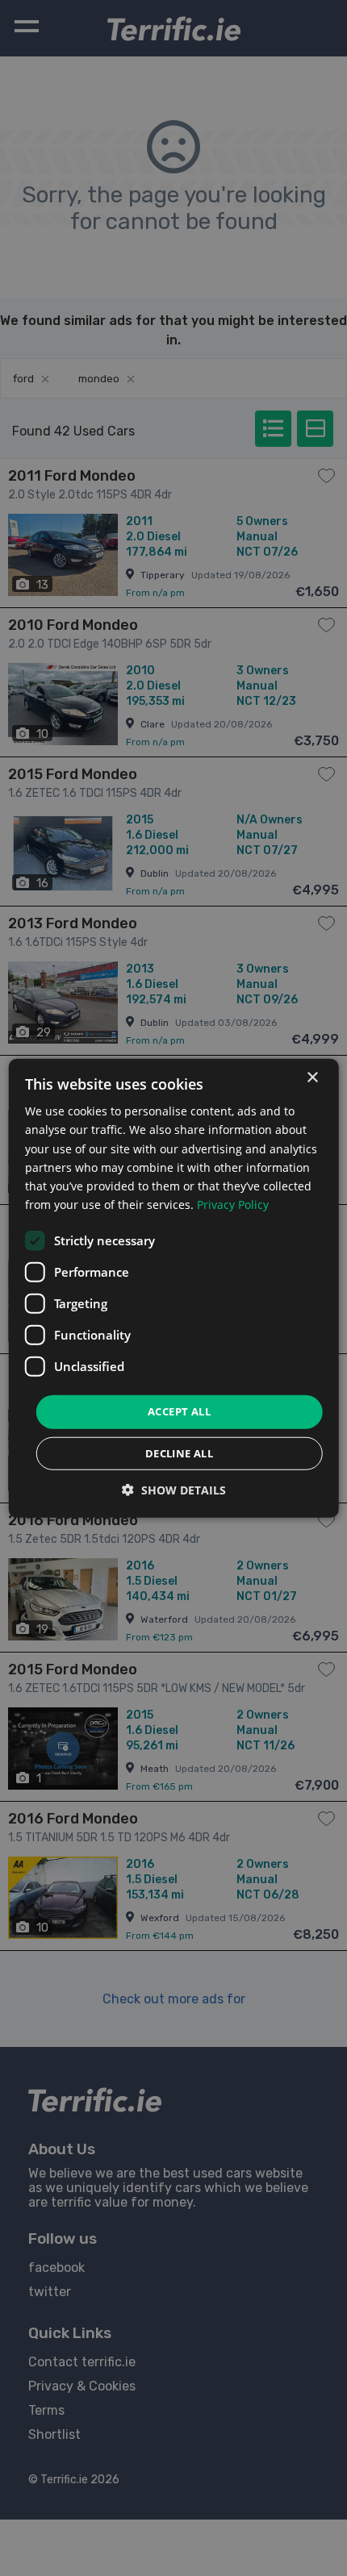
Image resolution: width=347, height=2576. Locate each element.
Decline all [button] (179, 1453)
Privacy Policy (233, 1205)
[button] (174, 1489)
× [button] (312, 1078)
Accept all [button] (179, 1411)
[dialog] (174, 1288)
